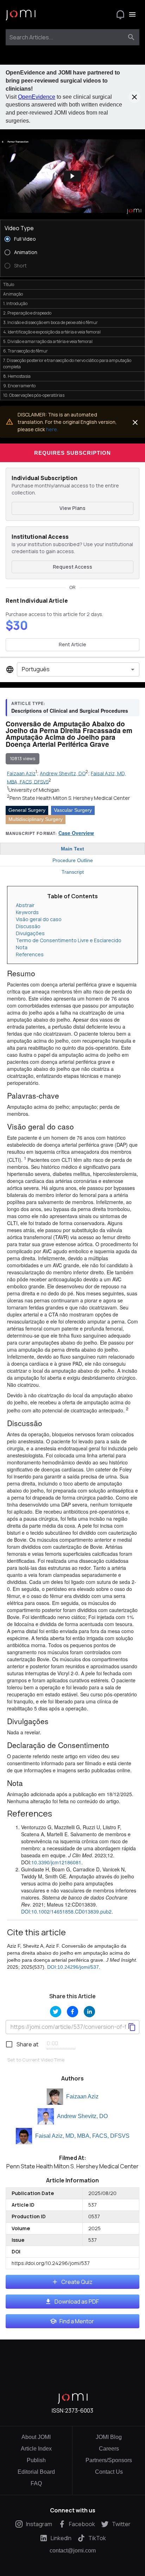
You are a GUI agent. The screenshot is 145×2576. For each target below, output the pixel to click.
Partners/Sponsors (109, 2460)
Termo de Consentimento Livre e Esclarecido (69, 940)
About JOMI (36, 2437)
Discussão (28, 926)
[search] (131, 37)
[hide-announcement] (134, 97)
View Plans (72, 508)
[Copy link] (132, 2027)
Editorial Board (36, 2472)
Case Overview (76, 833)
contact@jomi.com (73, 2551)
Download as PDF (77, 2302)
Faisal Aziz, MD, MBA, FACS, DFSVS (82, 2136)
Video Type (19, 228)
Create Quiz (77, 2282)
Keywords (27, 912)
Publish (36, 2460)
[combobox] (66, 37)
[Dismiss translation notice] (135, 422)
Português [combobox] (36, 669)
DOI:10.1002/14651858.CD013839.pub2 (66, 1911)
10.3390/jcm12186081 (56, 1862)
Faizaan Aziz (82, 2096)
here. (52, 429)
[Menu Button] (132, 14)
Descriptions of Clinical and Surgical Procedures (70, 711)
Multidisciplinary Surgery (36, 819)
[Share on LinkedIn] (89, 2012)
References (30, 954)
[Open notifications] (120, 14)
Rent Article (72, 644)
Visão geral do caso (39, 919)
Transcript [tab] (73, 872)
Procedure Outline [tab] (73, 860)
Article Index (36, 2449)
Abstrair (25, 905)
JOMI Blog (109, 2437)
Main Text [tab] (72, 849)
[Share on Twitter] (56, 2012)
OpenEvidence (37, 97)
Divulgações (30, 933)
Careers (109, 2449)
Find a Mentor (77, 2321)
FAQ (36, 2483)
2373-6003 (79, 2410)
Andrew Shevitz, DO (82, 2116)
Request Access (72, 567)
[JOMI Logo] (21, 15)
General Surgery (27, 810)
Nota (22, 947)
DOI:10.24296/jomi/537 (73, 1967)
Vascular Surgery (73, 810)
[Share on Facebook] (72, 2012)
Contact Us (109, 2472)
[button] (72, 176)
